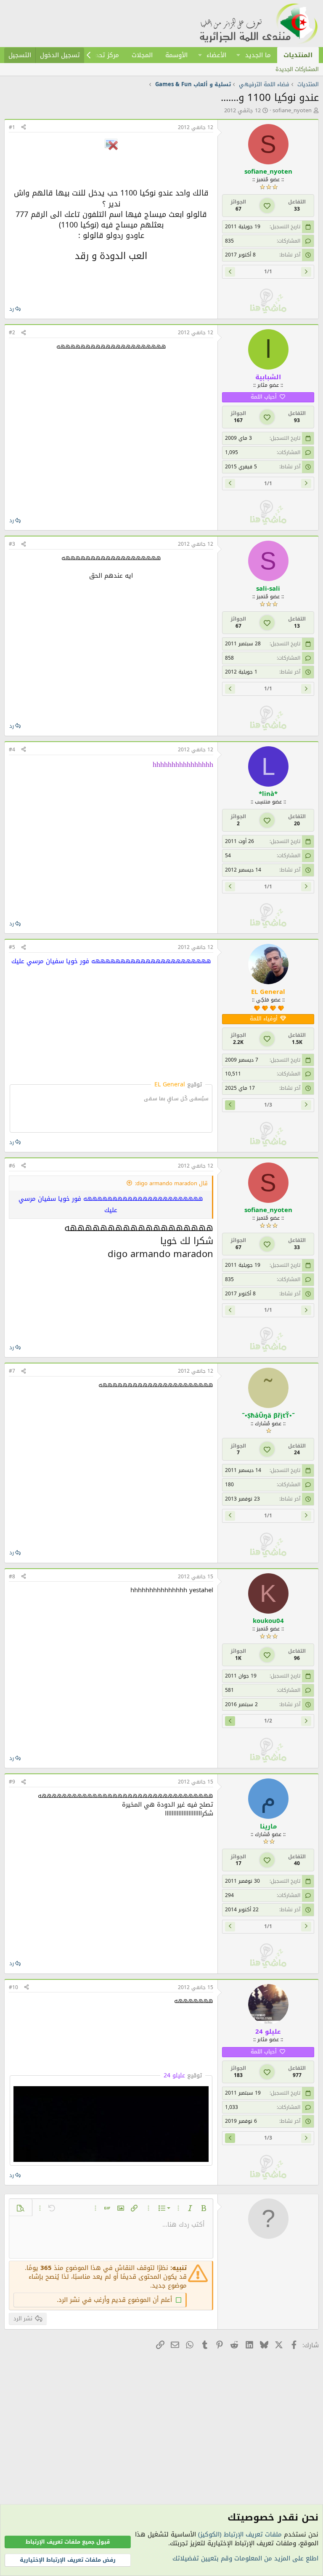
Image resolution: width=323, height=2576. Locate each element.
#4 (12, 750)
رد (12, 309)
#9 (12, 1782)
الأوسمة (176, 55)
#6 (12, 1166)
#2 (12, 333)
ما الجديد (258, 55)
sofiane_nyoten (292, 110)
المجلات (142, 55)
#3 (12, 544)
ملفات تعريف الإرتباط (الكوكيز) (240, 2534)
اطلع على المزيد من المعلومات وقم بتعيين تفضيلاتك (245, 2558)
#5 (12, 947)
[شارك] (24, 128)
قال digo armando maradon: (171, 1183)
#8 (12, 1577)
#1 (12, 127)
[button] (238, 55)
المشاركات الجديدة (297, 69)
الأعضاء (216, 55)
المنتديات (298, 55)
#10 (13, 1987)
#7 (12, 1371)
